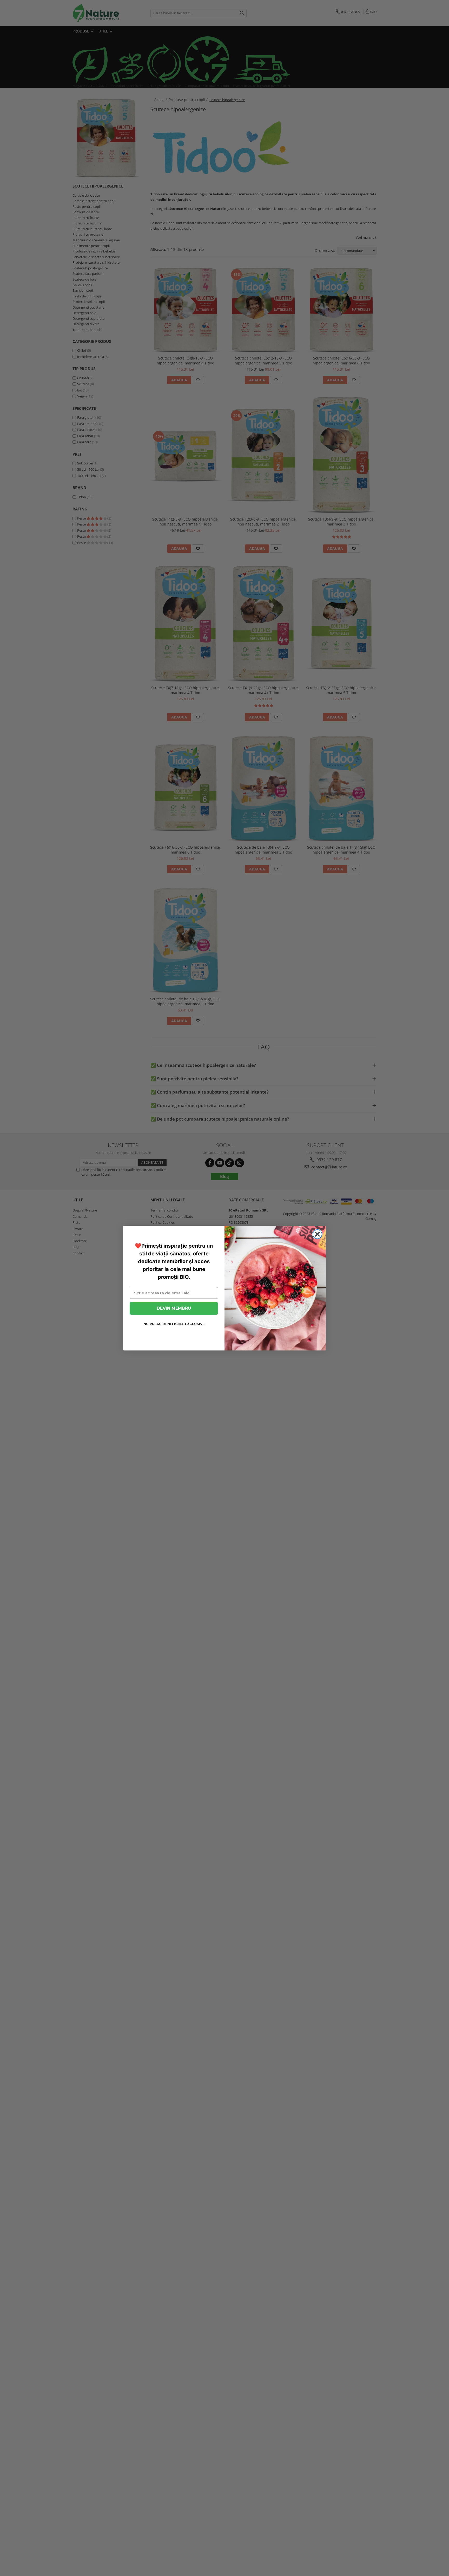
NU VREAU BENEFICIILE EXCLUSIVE (174, 1324)
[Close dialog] (317, 1234)
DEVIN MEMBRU (174, 1308)
